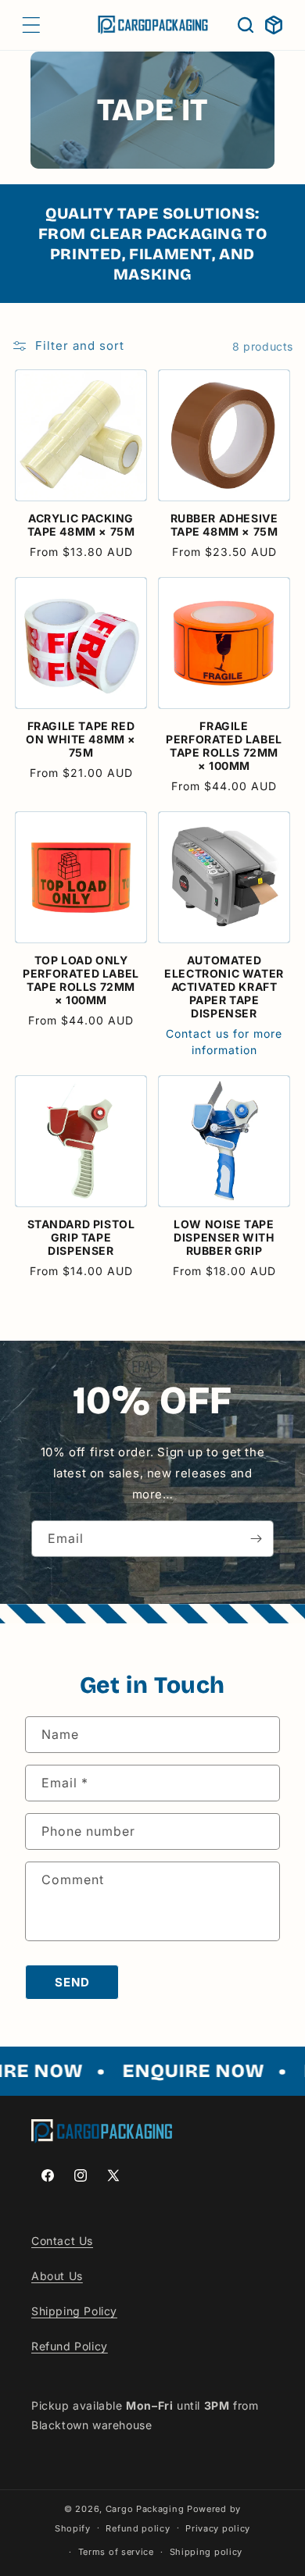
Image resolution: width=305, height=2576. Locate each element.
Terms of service (116, 2552)
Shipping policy (206, 2552)
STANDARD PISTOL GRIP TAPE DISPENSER (81, 1237)
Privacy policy (218, 2528)
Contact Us (62, 2241)
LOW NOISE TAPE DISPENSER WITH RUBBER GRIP (224, 1237)
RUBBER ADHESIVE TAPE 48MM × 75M (224, 525)
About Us (57, 2276)
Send (72, 1982)
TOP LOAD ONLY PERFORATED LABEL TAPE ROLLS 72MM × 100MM (81, 980)
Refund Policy (70, 2346)
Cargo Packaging (145, 2509)
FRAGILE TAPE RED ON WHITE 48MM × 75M (81, 739)
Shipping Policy (74, 2311)
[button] (31, 25)
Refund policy (138, 2528)
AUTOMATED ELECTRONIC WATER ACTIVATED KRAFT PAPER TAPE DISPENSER (224, 987)
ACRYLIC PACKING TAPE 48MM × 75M (81, 525)
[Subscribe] (256, 1539)
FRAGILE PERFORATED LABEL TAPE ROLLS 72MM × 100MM (224, 746)
